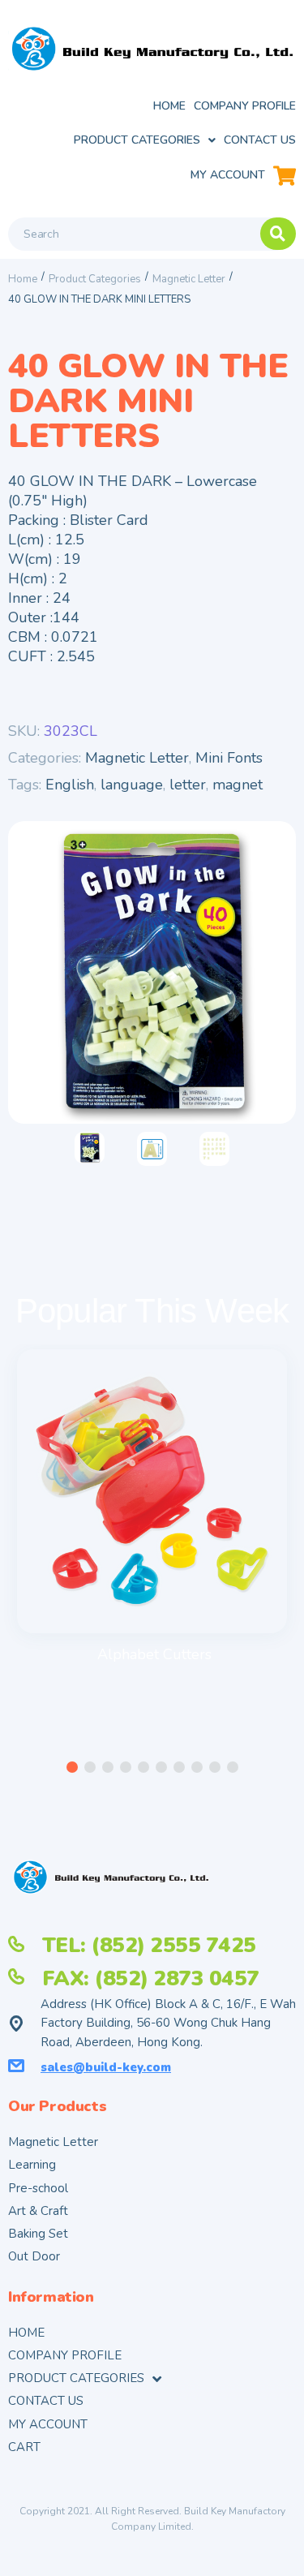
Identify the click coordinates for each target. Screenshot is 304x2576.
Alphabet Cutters (154, 1654)
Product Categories (95, 279)
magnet (238, 785)
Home (23, 279)
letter (188, 785)
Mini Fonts (229, 758)
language (132, 785)
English (70, 785)
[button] (72, 1767)
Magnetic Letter (189, 279)
